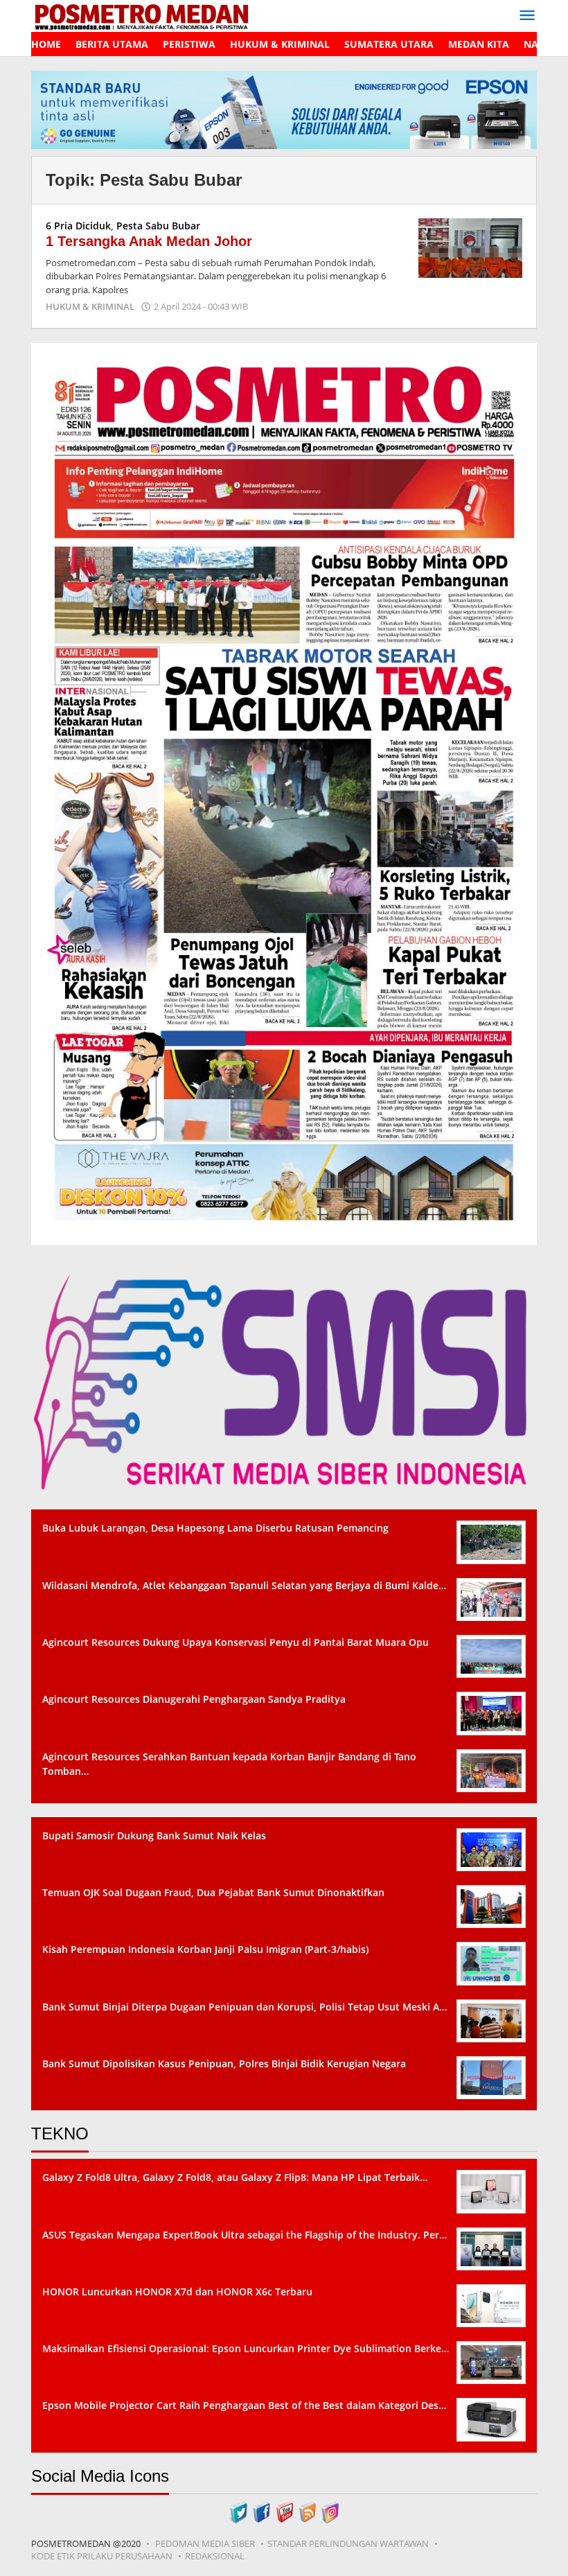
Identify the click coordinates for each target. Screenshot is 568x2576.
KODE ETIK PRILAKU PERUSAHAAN (102, 2556)
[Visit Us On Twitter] (239, 2511)
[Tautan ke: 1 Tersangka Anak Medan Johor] (470, 247)
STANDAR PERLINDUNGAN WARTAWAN (348, 2543)
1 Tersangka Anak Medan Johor (149, 241)
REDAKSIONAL (215, 2556)
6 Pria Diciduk (78, 226)
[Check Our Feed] (307, 2511)
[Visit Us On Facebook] (261, 2511)
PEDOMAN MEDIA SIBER (205, 2543)
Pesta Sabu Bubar (158, 226)
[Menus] (527, 16)
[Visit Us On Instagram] (330, 2511)
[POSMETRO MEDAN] (141, 15)
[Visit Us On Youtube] (284, 2511)
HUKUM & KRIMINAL (90, 306)
